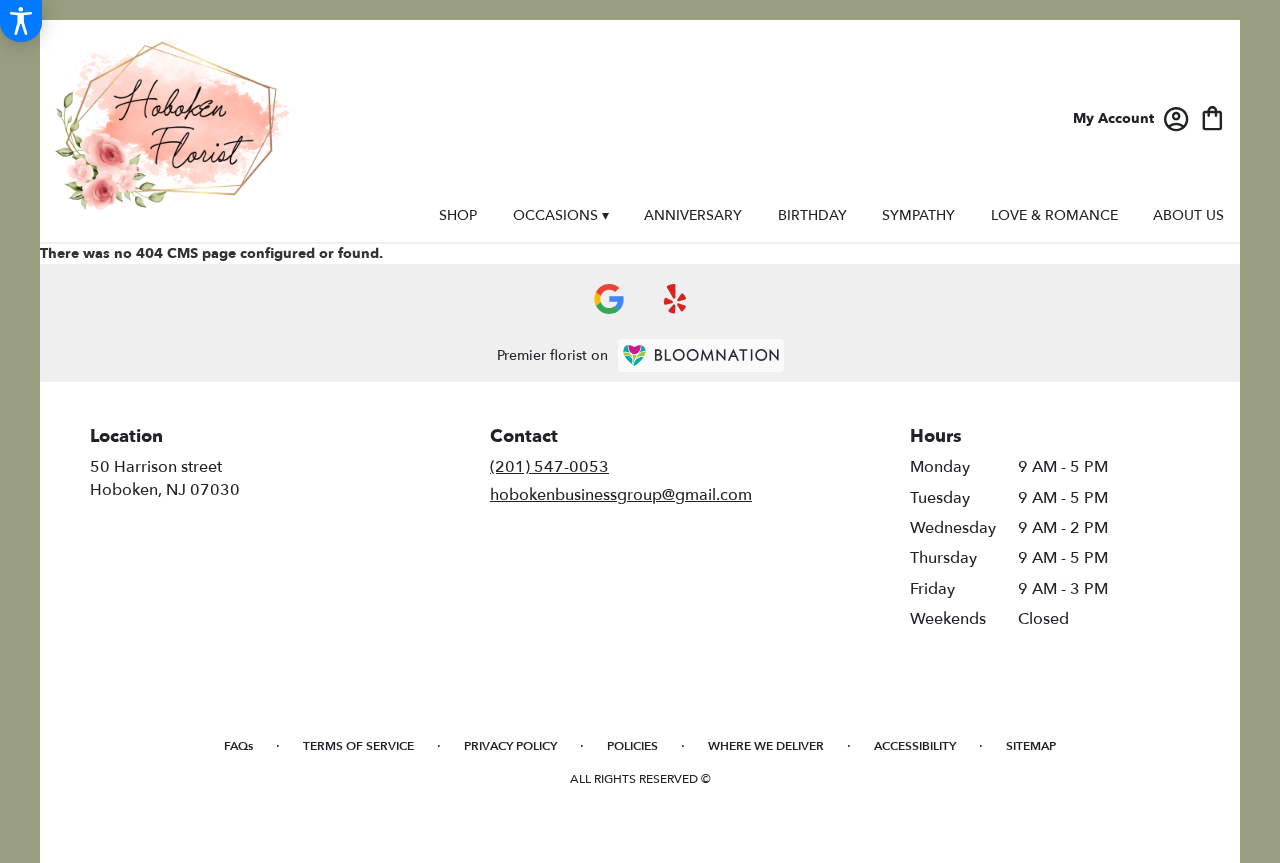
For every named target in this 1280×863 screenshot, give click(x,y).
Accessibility (915, 746)
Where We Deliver (766, 746)
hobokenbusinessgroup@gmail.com (621, 495)
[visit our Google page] (609, 299)
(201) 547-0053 (549, 467)
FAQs (238, 746)
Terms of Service (358, 746)
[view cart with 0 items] (1212, 116)
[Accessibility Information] (21, 21)
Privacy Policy (510, 746)
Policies (632, 746)
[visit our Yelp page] (675, 299)
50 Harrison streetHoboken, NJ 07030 (165, 478)
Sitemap (1031, 746)
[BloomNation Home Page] (701, 355)
